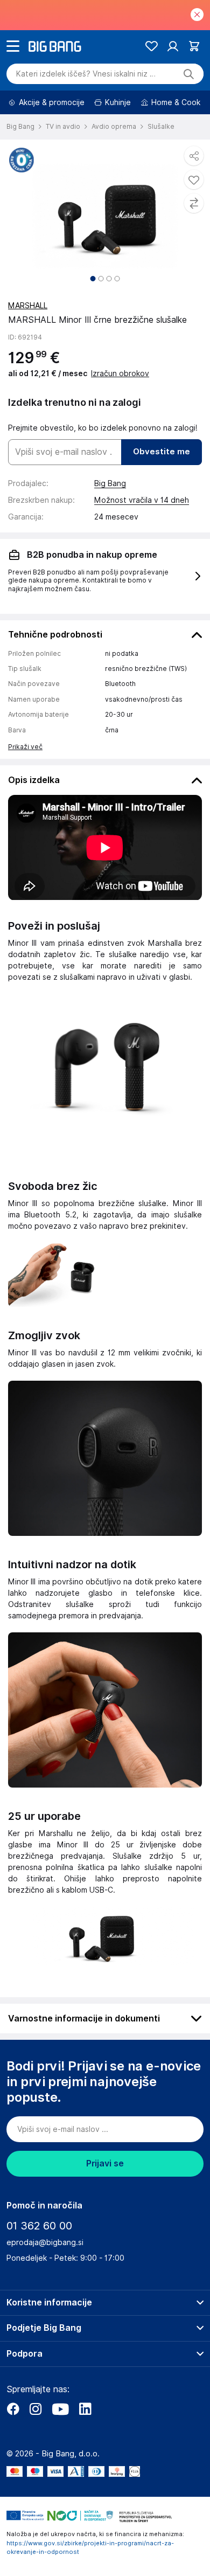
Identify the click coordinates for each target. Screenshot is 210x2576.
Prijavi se (105, 2163)
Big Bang (110, 483)
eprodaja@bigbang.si (45, 2242)
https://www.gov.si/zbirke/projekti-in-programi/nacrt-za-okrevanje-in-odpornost (90, 2548)
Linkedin (85, 2409)
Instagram (36, 2409)
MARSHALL (28, 306)
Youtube (60, 2409)
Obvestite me (162, 452)
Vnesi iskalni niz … (86, 74)
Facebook (13, 2409)
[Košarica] (194, 46)
